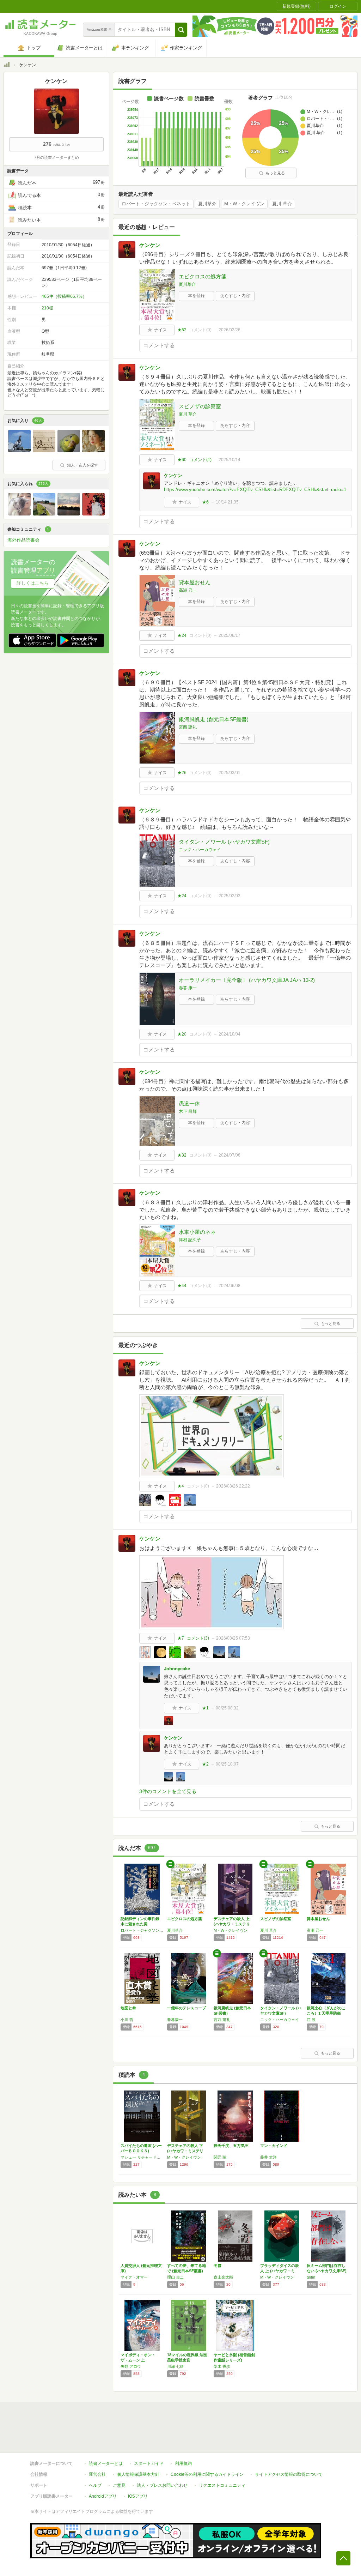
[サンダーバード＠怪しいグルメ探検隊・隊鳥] (19, 451)
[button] (181, 30)
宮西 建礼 (188, 727)
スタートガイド (149, 2463)
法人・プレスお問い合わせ (162, 2485)
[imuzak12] (69, 451)
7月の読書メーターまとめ (57, 157)
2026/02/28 (230, 330)
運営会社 (97, 2474)
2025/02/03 (230, 896)
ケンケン (150, 245)
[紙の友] (44, 451)
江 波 (311, 2020)
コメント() (200, 330)
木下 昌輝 (188, 1111)
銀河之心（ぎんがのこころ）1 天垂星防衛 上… (326, 2013)
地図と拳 (128, 2008)
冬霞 (218, 2266)
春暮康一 (175, 2020)
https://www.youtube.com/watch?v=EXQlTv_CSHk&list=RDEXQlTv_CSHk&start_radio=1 (255, 490)
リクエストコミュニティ (222, 2485)
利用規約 (183, 2463)
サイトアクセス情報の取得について (289, 2474)
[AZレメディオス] (93, 451)
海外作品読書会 (23, 540)
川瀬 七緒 (175, 2366)
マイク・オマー (134, 2277)
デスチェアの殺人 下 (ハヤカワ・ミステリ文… (185, 2151)
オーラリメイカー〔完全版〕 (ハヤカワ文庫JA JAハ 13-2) (247, 980)
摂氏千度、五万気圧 (231, 2146)
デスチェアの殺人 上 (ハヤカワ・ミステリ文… (232, 1924)
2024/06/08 (230, 1286)
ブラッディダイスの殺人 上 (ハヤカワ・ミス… (280, 2271)
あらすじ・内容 (235, 296)
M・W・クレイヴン (244, 204)
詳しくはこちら (33, 583)
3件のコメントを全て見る (168, 1791)
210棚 (47, 308)
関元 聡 (220, 2157)
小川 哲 (127, 2020)
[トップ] (7, 66)
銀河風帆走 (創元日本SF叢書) (214, 719)
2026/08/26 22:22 (233, 1486)
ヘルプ (95, 2485)
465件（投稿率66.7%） (64, 296)
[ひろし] (69, 514)
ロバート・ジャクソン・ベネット (156, 204)
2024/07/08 (230, 1155)
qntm (311, 2277)
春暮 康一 (188, 988)
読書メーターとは (106, 2463)
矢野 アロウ (131, 2366)
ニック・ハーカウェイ (200, 850)
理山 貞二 (175, 2277)
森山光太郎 (223, 2277)
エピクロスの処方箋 (203, 276)
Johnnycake (177, 1669)
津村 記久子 (190, 1240)
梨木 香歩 (222, 2366)
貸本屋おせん (195, 582)
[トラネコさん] (93, 514)
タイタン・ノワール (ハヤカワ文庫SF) (224, 842)
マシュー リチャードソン (142, 2157)
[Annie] (19, 514)
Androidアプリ (103, 2496)
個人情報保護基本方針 (138, 2474)
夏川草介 (207, 204)
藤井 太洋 (268, 2157)
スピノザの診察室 (200, 406)
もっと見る (275, 173)
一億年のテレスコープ (186, 2008)
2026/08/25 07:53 (233, 1638)
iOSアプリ (138, 2496)
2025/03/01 (230, 773)
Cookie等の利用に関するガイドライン (207, 2474)
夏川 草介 (282, 204)
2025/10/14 (230, 460)
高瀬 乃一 (188, 590)
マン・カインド (274, 2146)
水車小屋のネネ (197, 1232)
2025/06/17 (230, 635)
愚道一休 (189, 1103)
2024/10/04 (230, 1034)
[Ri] (44, 514)
